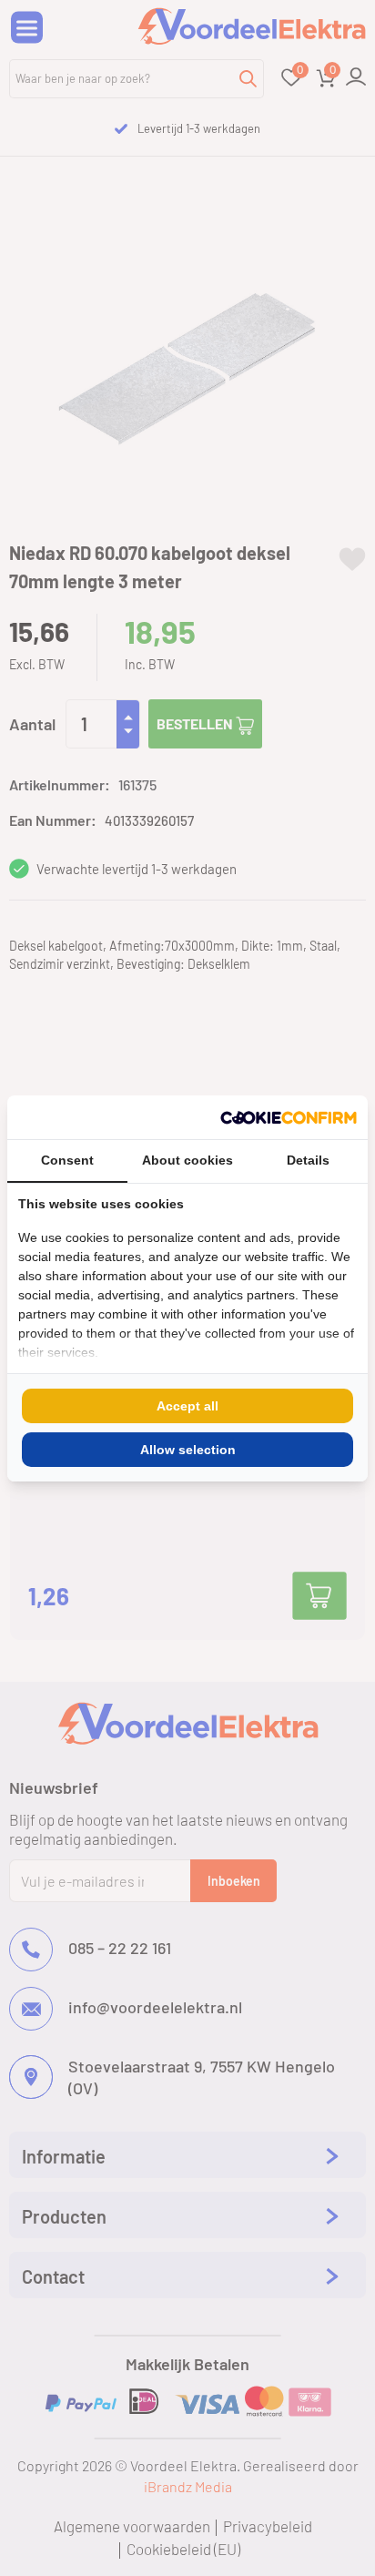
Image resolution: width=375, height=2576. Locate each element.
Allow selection (188, 1450)
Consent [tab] (67, 1160)
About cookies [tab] (187, 1160)
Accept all (187, 1406)
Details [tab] (308, 1160)
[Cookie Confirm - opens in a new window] (289, 1117)
